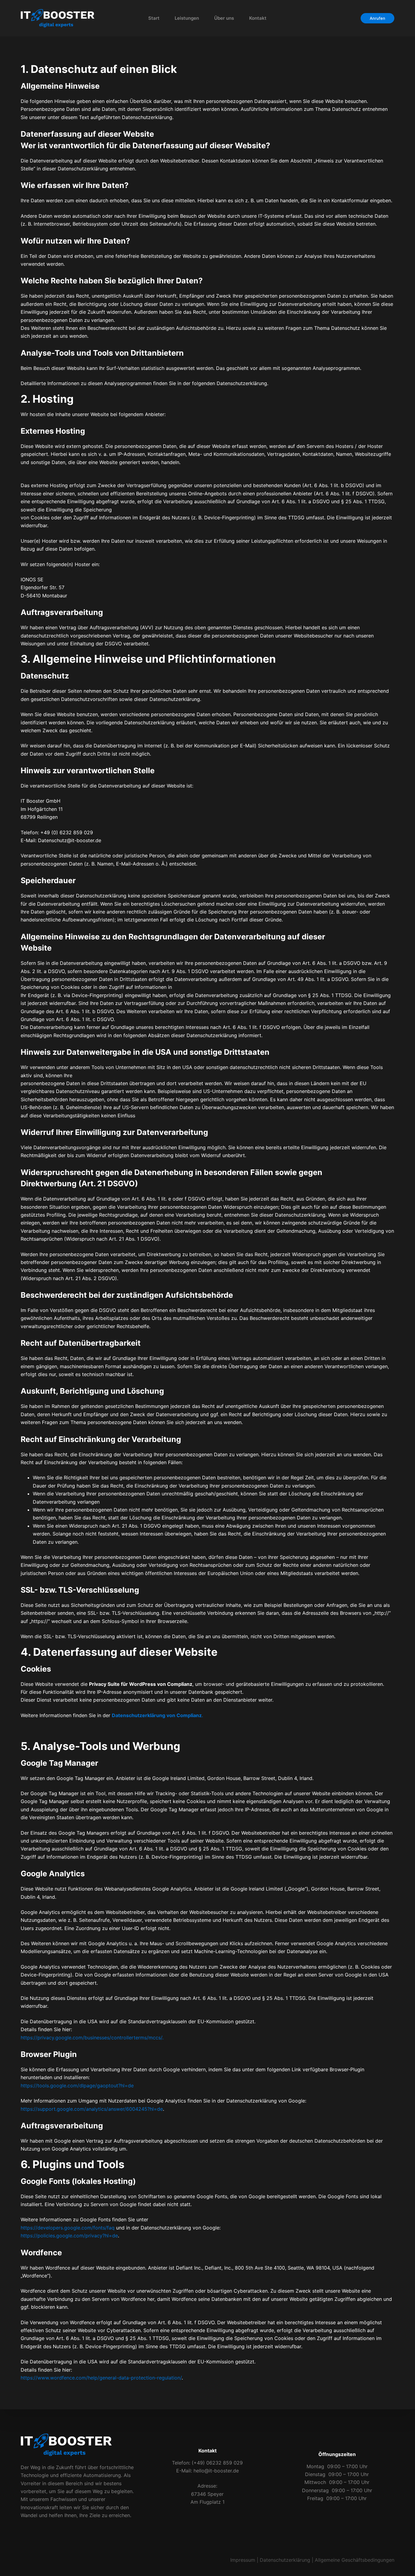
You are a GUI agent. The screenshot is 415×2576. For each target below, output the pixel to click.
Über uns (224, 18)
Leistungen (187, 18)
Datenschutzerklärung (285, 2560)
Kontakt (258, 18)
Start (154, 18)
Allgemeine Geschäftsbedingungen (355, 2560)
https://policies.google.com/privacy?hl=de (69, 2236)
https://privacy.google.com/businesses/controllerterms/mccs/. (92, 2038)
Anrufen (377, 18)
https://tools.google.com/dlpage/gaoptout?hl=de (77, 2086)
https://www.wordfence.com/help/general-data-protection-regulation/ (101, 2378)
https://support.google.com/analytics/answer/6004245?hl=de (92, 2109)
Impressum (243, 2560)
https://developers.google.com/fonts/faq (68, 2228)
